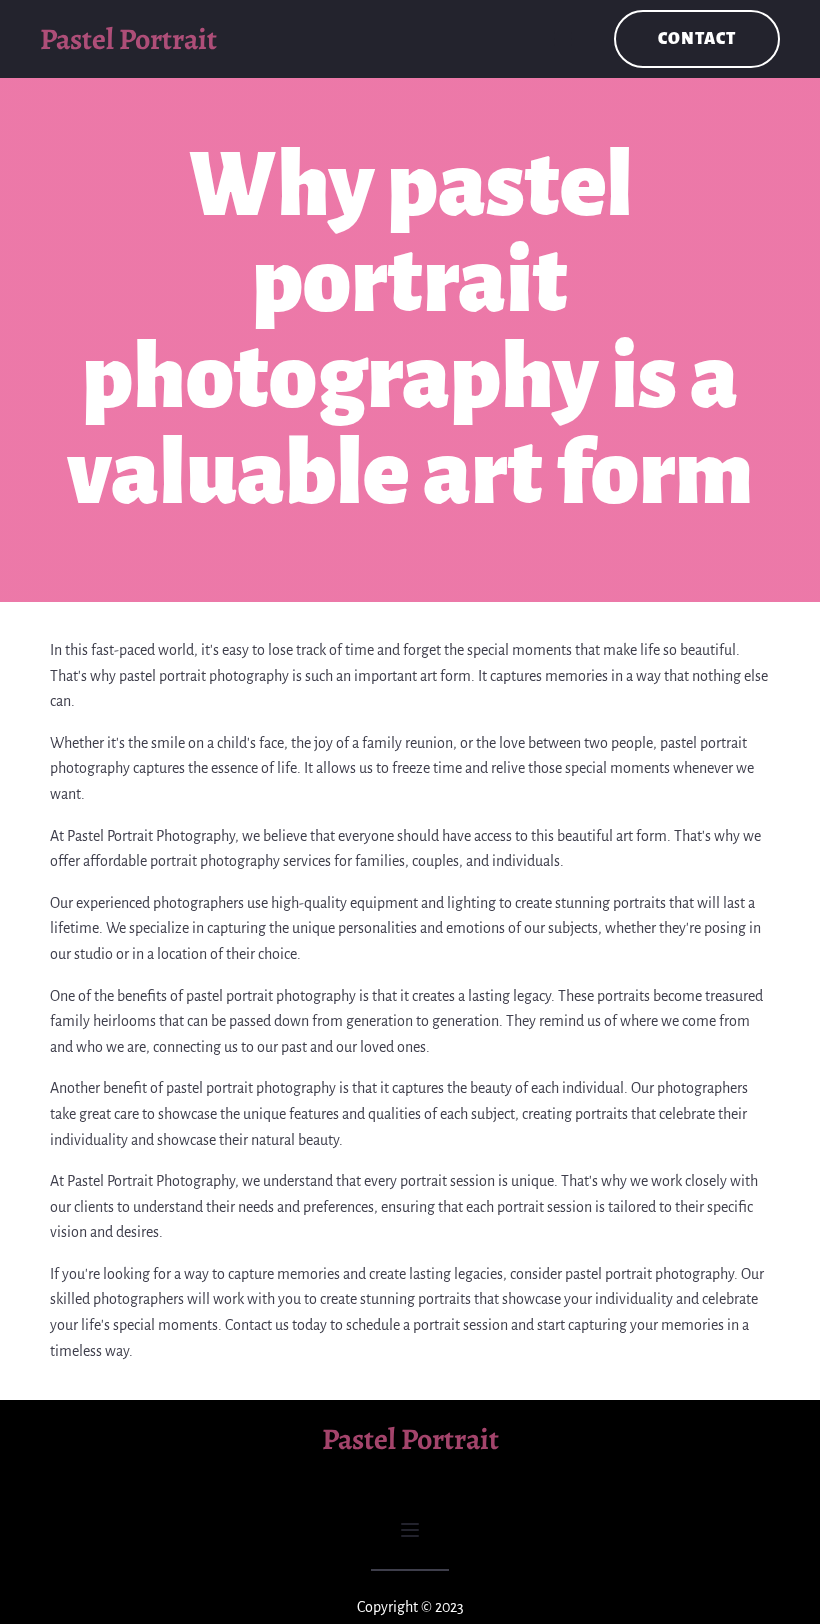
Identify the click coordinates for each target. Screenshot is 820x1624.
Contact (697, 39)
